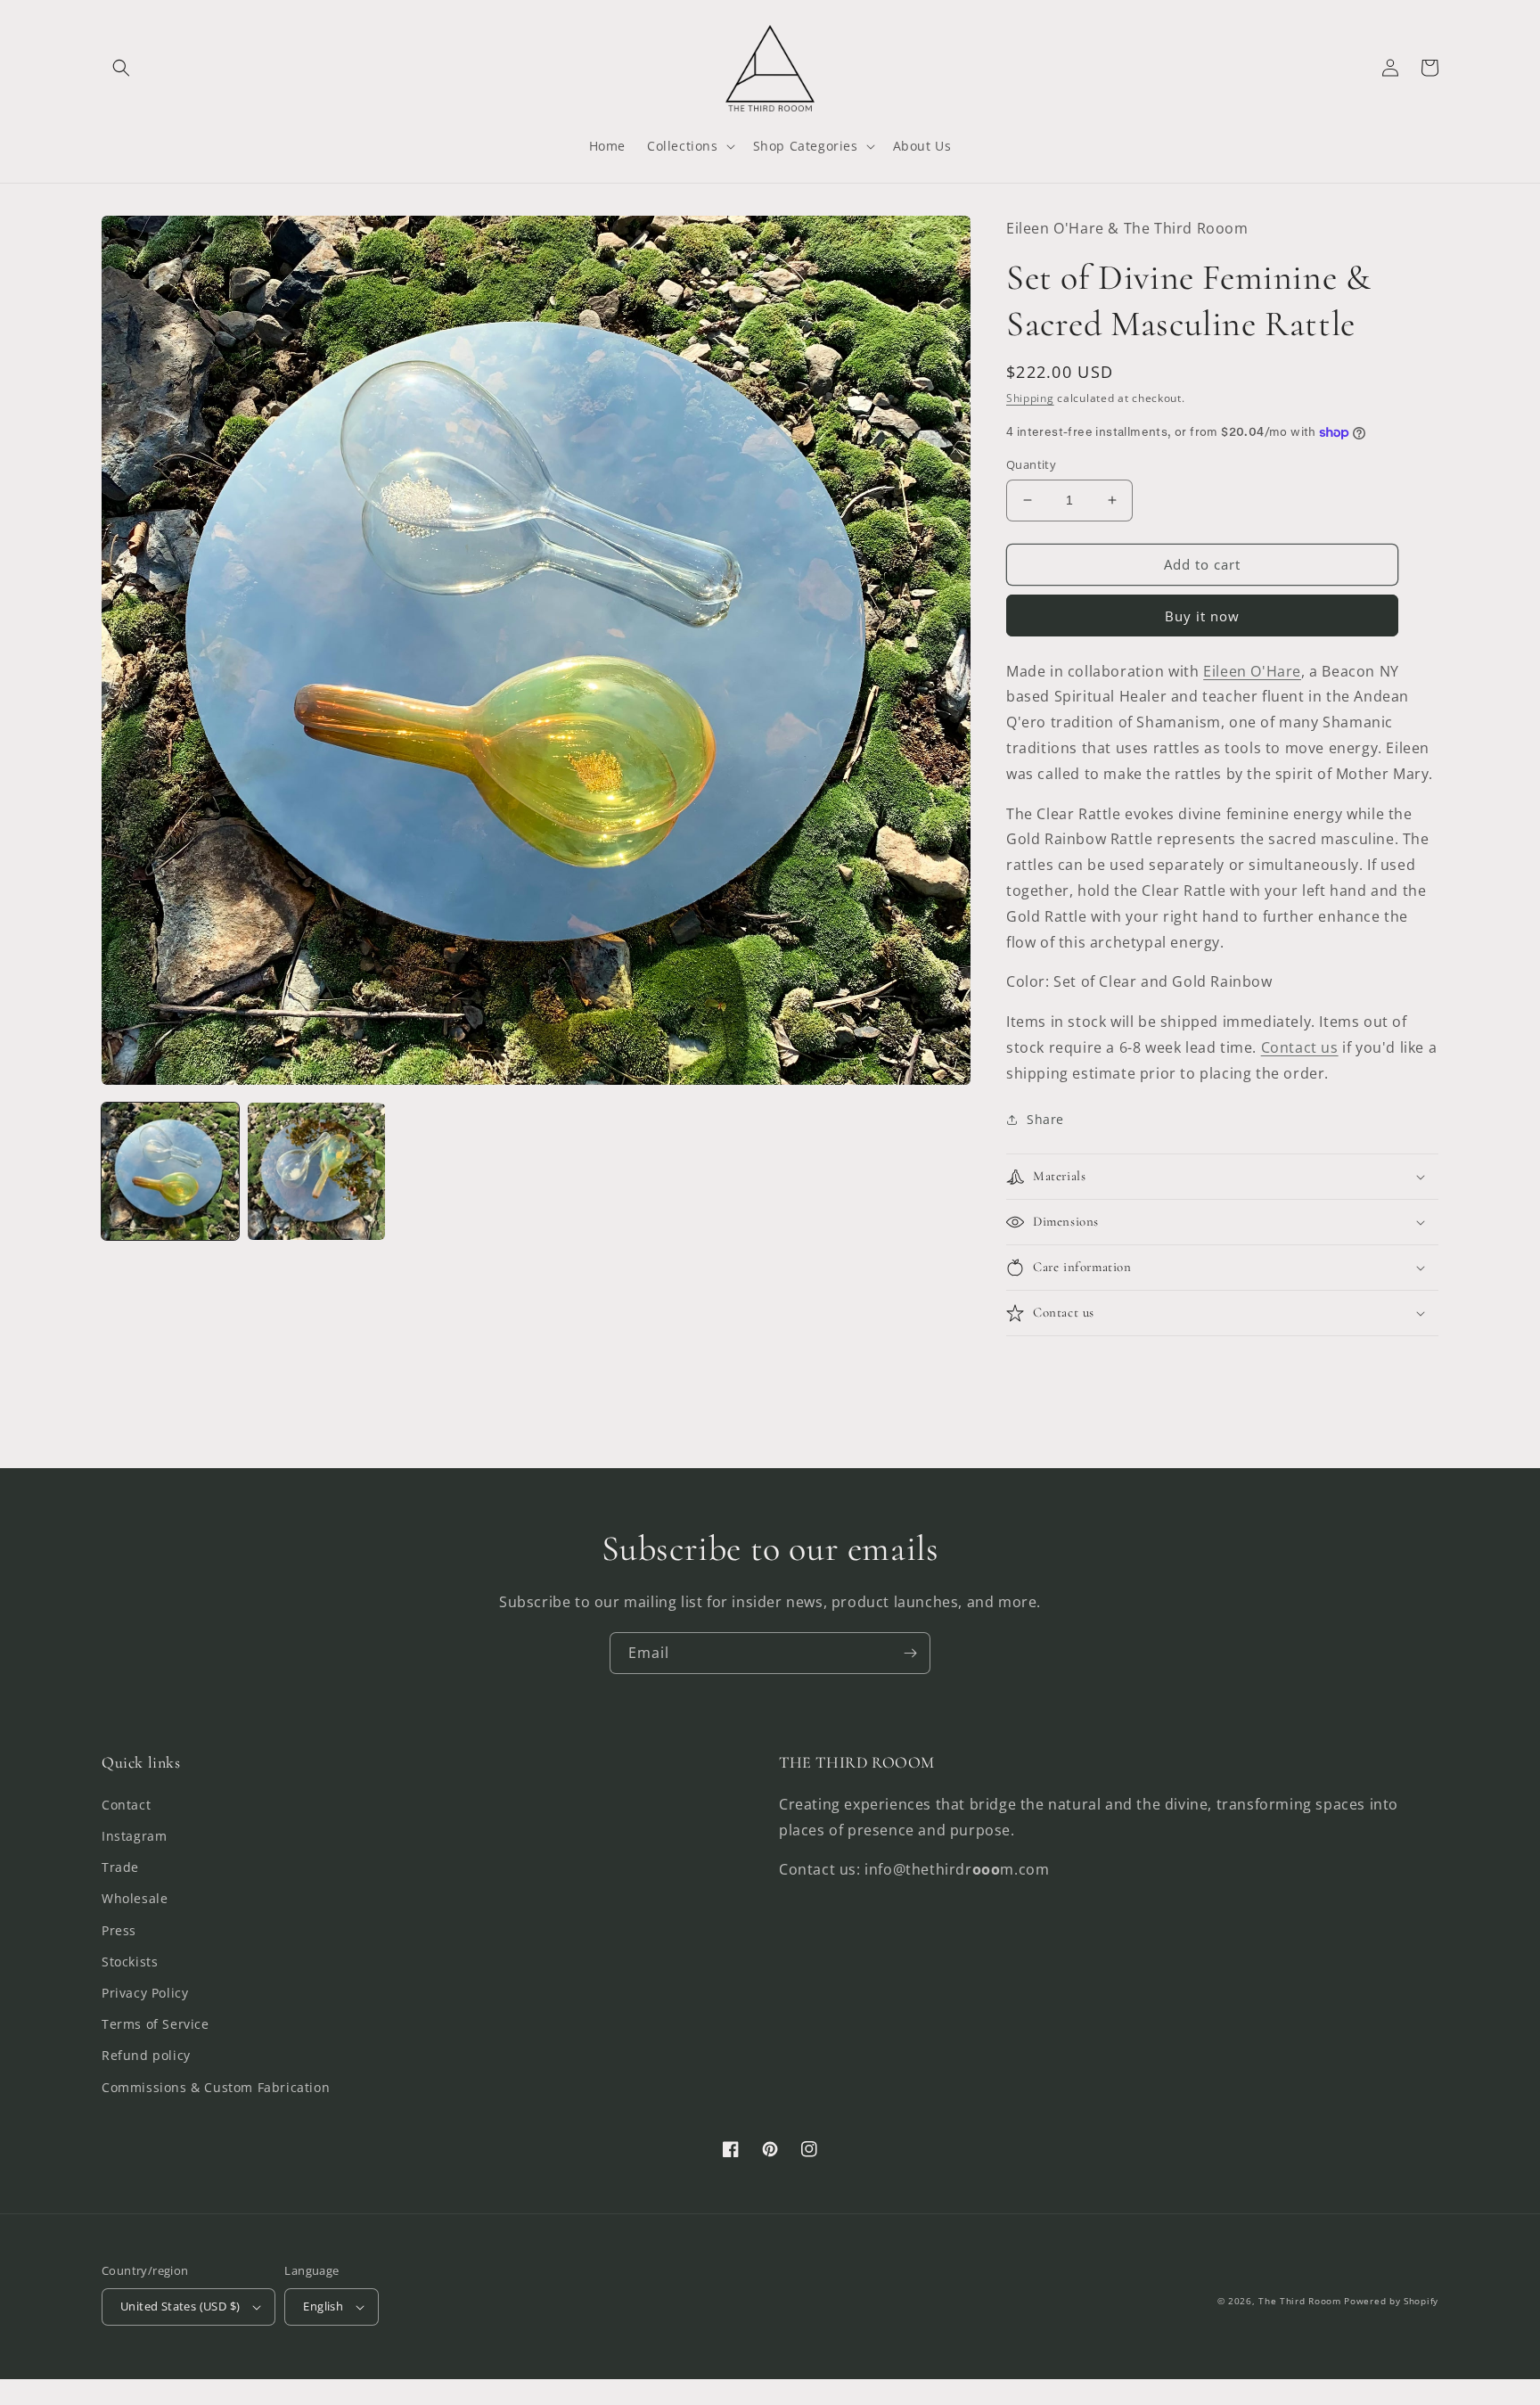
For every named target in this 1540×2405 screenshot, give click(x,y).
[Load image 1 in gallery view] (170, 1171)
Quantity (1031, 464)
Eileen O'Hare (1252, 671)
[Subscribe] (910, 1653)
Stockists (130, 1962)
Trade (120, 1867)
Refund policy (146, 2055)
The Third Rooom (1300, 2301)
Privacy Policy (145, 1993)
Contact (126, 1805)
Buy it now (1202, 616)
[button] (121, 68)
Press (119, 1930)
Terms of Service (156, 2024)
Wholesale (135, 1898)
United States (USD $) (180, 2306)
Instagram (134, 1836)
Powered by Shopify (1391, 2301)
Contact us (1300, 1047)
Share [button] (1045, 1119)
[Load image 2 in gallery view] (316, 1171)
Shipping (1030, 398)
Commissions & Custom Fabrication (216, 2087)
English (323, 2306)
